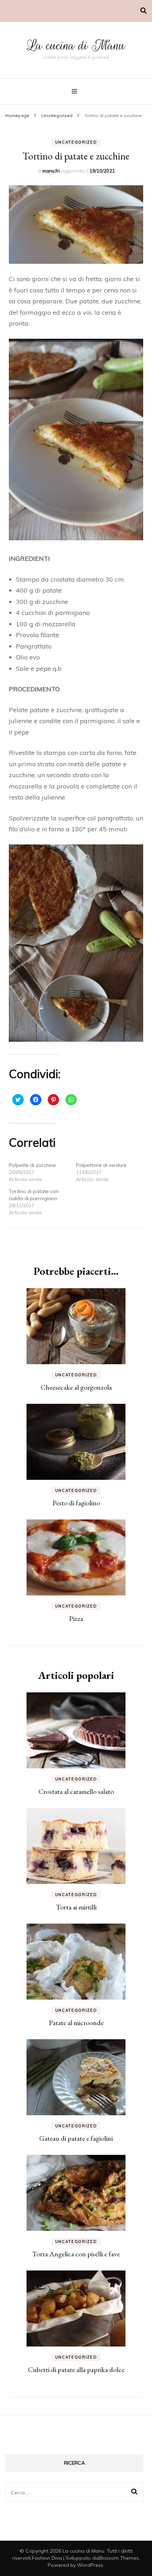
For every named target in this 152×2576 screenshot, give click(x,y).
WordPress (90, 2565)
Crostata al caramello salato (76, 1791)
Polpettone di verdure (101, 1165)
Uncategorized (76, 142)
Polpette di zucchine (32, 1165)
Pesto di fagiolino (76, 1503)
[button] (76, 225)
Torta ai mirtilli (76, 1907)
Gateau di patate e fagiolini (76, 2138)
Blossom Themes (119, 2558)
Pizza (76, 1618)
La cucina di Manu (76, 45)
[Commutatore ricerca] (144, 11)
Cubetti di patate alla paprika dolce (76, 2369)
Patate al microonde (76, 2023)
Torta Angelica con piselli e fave (76, 2254)
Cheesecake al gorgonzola (76, 1387)
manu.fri (51, 171)
